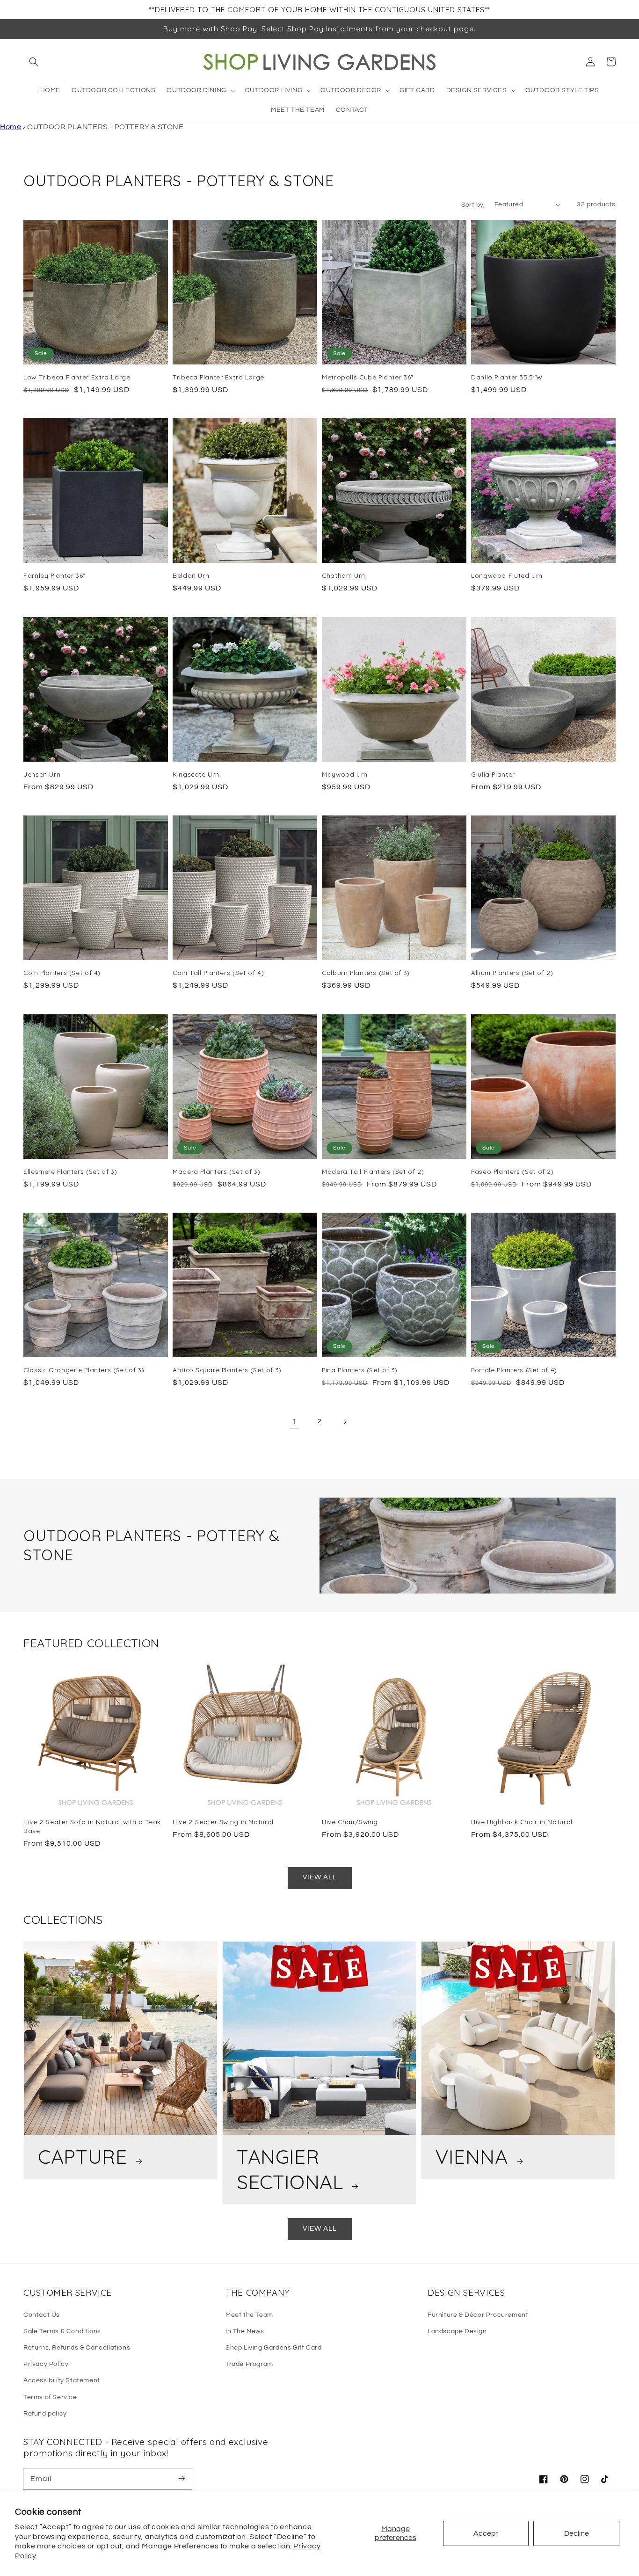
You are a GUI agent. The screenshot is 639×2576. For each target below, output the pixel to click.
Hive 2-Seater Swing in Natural (223, 1822)
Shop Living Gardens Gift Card (273, 2348)
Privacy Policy (46, 2364)
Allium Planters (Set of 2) (512, 972)
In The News (245, 2331)
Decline (577, 2533)
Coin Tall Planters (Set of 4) (218, 972)
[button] (34, 62)
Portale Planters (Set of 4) (514, 1370)
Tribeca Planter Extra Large (218, 377)
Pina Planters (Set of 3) (360, 1370)
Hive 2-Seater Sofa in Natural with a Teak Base (92, 1826)
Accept (486, 2533)
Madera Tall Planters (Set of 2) (373, 1171)
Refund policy (45, 2414)
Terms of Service (50, 2397)
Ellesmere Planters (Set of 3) (70, 1171)
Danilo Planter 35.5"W (507, 377)
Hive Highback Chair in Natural (522, 1822)
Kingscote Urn (196, 774)
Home (11, 127)
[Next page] (345, 1422)
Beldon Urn (191, 575)
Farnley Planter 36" (54, 575)
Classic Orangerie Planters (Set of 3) (84, 1370)
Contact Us (42, 2315)
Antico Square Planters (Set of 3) (227, 1370)
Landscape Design (457, 2331)
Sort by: (473, 205)
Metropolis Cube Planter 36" (368, 377)
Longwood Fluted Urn (507, 575)
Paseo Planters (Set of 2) (512, 1171)
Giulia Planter (493, 774)
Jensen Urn (42, 774)
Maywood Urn (345, 774)
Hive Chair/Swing (350, 1822)
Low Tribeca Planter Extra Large (77, 377)
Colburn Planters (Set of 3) (366, 972)
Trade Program (249, 2364)
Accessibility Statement (62, 2380)
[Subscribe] (182, 2479)
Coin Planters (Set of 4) (62, 972)
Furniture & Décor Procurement (478, 2315)
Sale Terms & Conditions (62, 2331)
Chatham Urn (344, 575)
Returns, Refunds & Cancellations (77, 2348)
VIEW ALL (320, 1877)
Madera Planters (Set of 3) (216, 1171)
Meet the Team (249, 2315)
